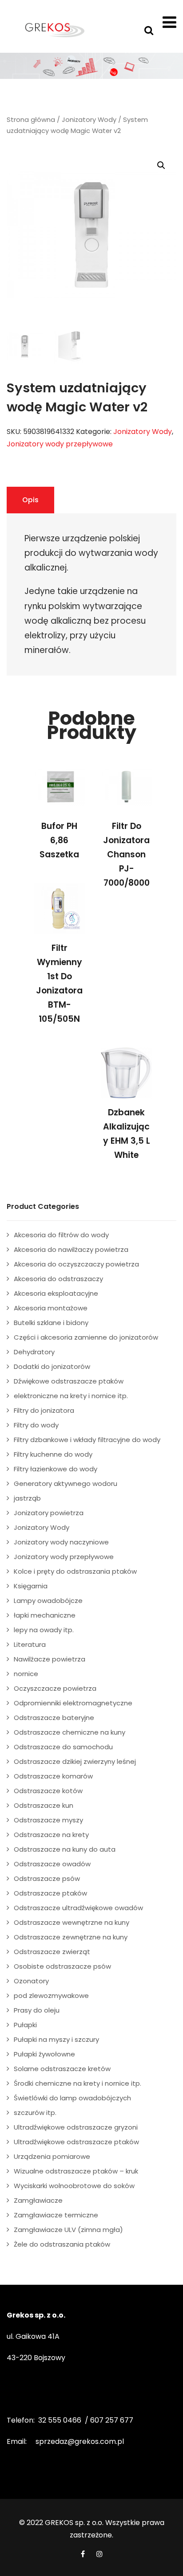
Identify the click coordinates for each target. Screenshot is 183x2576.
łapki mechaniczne (45, 1615)
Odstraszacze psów (47, 1878)
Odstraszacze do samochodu (63, 1747)
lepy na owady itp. (44, 1630)
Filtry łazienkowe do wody (56, 1469)
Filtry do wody (36, 1425)
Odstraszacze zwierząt (52, 1952)
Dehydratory (34, 1352)
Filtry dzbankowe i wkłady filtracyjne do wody (87, 1440)
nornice (26, 1674)
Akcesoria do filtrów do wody (61, 1235)
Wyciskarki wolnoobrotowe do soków (74, 2186)
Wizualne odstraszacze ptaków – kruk (76, 2171)
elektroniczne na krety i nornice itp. (71, 1396)
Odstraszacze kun (44, 1805)
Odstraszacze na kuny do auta (65, 1849)
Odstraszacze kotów (48, 1791)
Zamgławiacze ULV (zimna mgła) (68, 2230)
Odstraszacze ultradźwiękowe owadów (78, 1908)
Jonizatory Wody (89, 120)
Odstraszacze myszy (48, 1820)
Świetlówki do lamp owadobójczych (72, 2098)
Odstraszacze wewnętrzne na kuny (72, 1922)
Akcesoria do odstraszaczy (58, 1279)
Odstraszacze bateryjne (54, 1718)
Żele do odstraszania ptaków (62, 2244)
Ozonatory (31, 1981)
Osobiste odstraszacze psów (62, 1966)
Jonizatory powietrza (49, 1513)
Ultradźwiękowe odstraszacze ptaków (76, 2142)
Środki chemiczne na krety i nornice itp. (78, 2083)
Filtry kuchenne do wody (53, 1454)
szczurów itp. (35, 2113)
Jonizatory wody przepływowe (60, 444)
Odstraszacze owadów (52, 1864)
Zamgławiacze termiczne (56, 2215)
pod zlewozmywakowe (51, 1996)
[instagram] (99, 2554)
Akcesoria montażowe (51, 1308)
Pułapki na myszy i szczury (56, 2039)
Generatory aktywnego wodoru (66, 1483)
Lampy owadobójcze (48, 1601)
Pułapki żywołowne (44, 2054)
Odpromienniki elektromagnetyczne (73, 1703)
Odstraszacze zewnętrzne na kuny (71, 1937)
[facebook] (83, 2554)
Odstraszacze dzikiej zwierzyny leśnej (75, 1761)
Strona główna (31, 120)
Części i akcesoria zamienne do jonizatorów (86, 1337)
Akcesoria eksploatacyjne (56, 1293)
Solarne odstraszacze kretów (62, 2069)
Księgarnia (31, 1586)
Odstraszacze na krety (51, 1835)
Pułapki (25, 2025)
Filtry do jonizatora (44, 1410)
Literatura (30, 1644)
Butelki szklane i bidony (51, 1323)
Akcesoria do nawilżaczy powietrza (71, 1249)
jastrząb (27, 1498)
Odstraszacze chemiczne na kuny (70, 1732)
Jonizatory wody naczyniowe (61, 1542)
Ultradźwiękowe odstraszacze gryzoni (76, 2127)
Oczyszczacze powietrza (55, 1688)
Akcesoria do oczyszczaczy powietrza (76, 1264)
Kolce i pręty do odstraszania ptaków (75, 1571)
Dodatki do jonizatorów (52, 1366)
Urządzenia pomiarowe (52, 2156)
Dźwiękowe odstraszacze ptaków (69, 1381)
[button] (161, 165)
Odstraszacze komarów (53, 1776)
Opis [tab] (30, 500)
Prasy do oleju (37, 2010)
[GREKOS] (54, 30)
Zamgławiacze (38, 2200)
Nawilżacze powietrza (50, 1659)
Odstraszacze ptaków (50, 1893)
